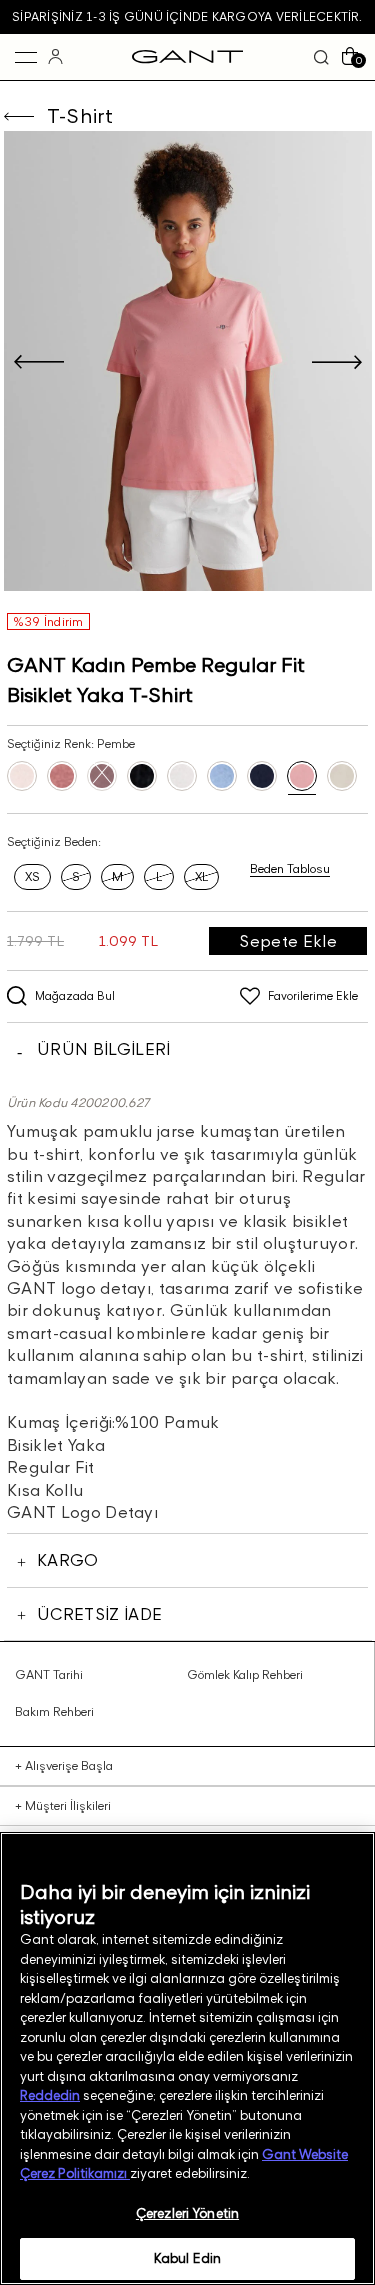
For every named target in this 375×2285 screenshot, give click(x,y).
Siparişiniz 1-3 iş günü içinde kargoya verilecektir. (187, 16)
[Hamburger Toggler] (26, 57)
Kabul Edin (187, 2258)
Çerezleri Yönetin (187, 2213)
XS (32, 876)
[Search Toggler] (321, 57)
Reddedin (50, 2095)
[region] (187, 2058)
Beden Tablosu (290, 869)
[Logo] (187, 57)
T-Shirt (80, 116)
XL (201, 876)
